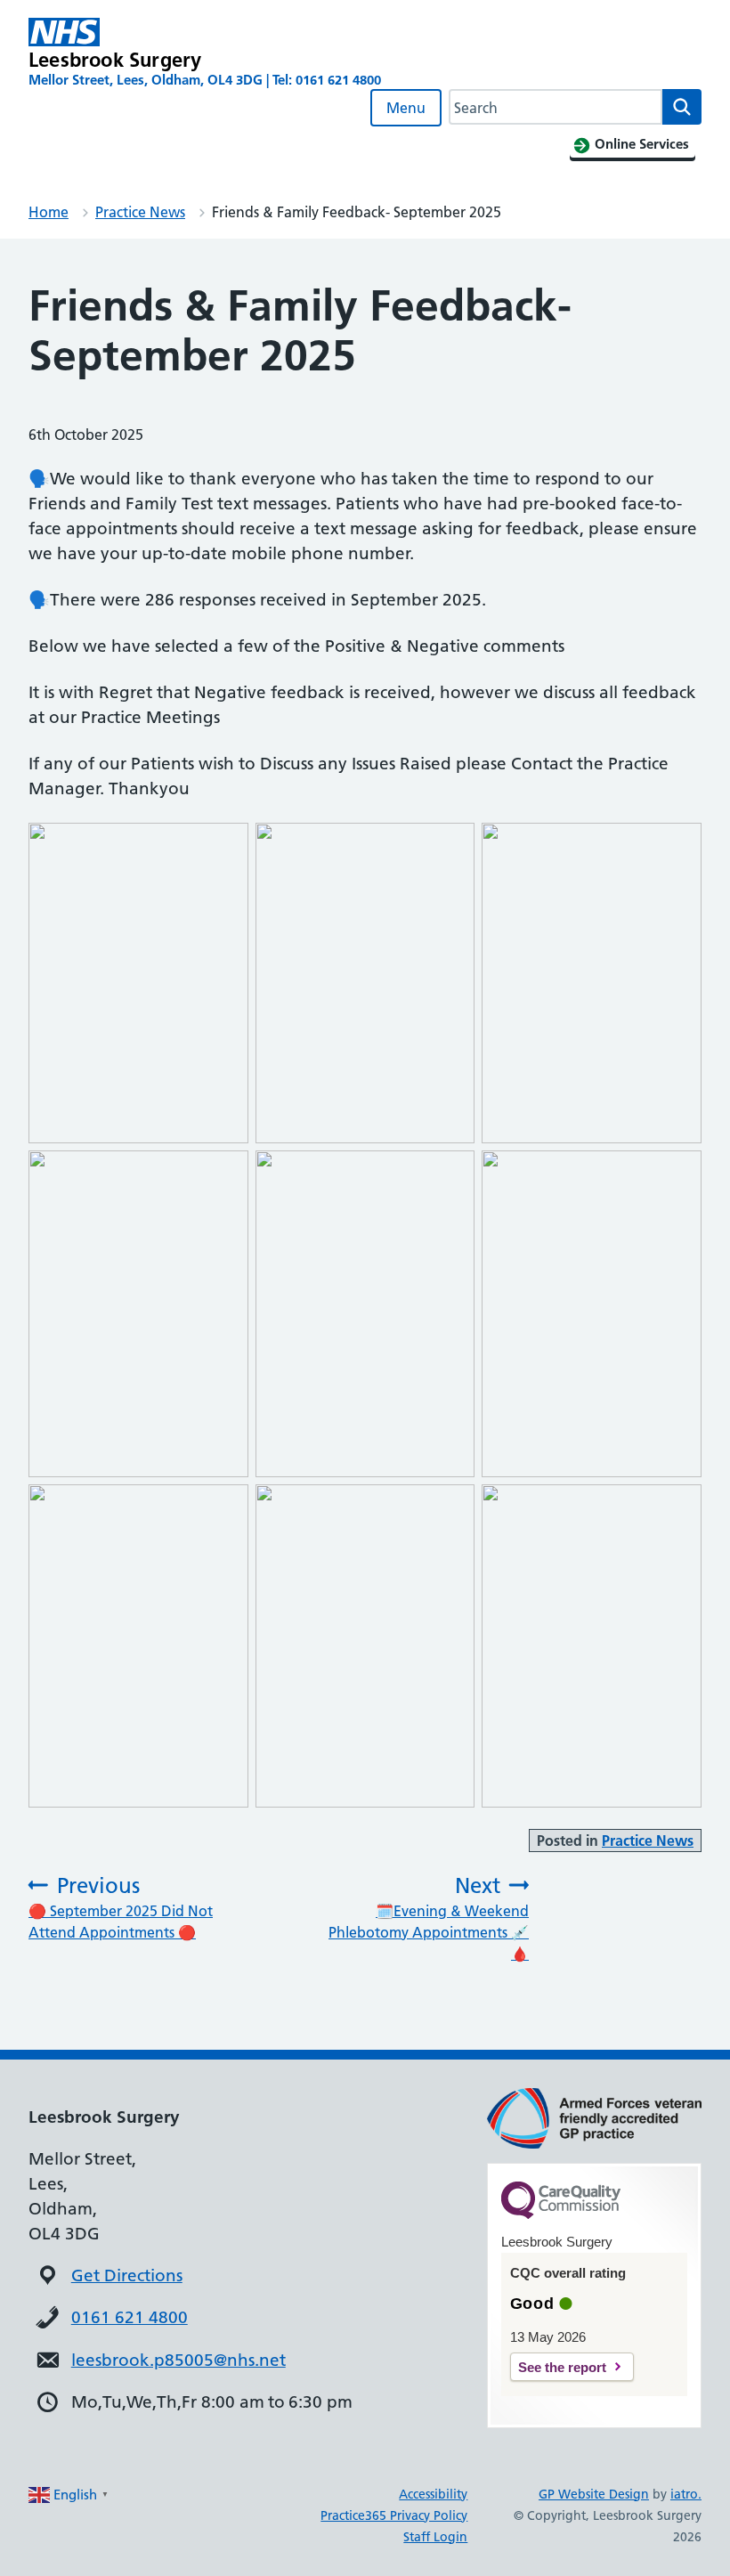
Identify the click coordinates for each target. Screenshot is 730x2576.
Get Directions (127, 2275)
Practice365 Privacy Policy (394, 2515)
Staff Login (435, 2537)
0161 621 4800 (130, 2317)
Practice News (140, 212)
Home (49, 212)
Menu (406, 108)
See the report (562, 2367)
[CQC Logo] (561, 2214)
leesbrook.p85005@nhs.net (178, 2360)
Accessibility (433, 2494)
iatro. (686, 2494)
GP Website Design (594, 2494)
